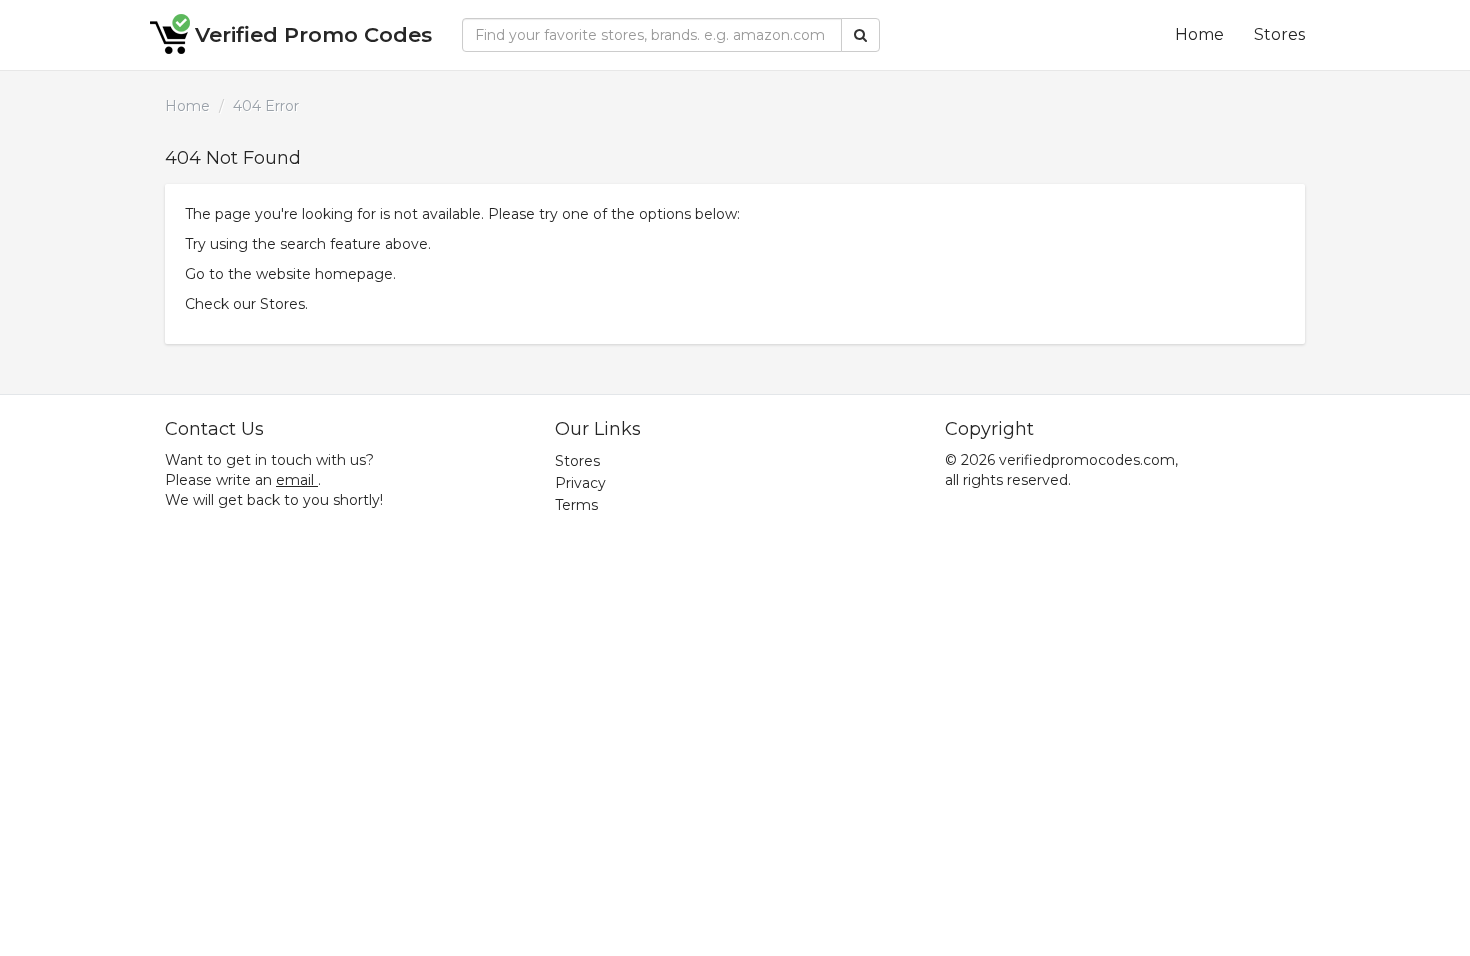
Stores (1279, 34)
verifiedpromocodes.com (1087, 460)
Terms (576, 505)
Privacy (580, 483)
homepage (354, 274)
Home (1199, 34)
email (295, 480)
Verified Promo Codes (313, 34)
